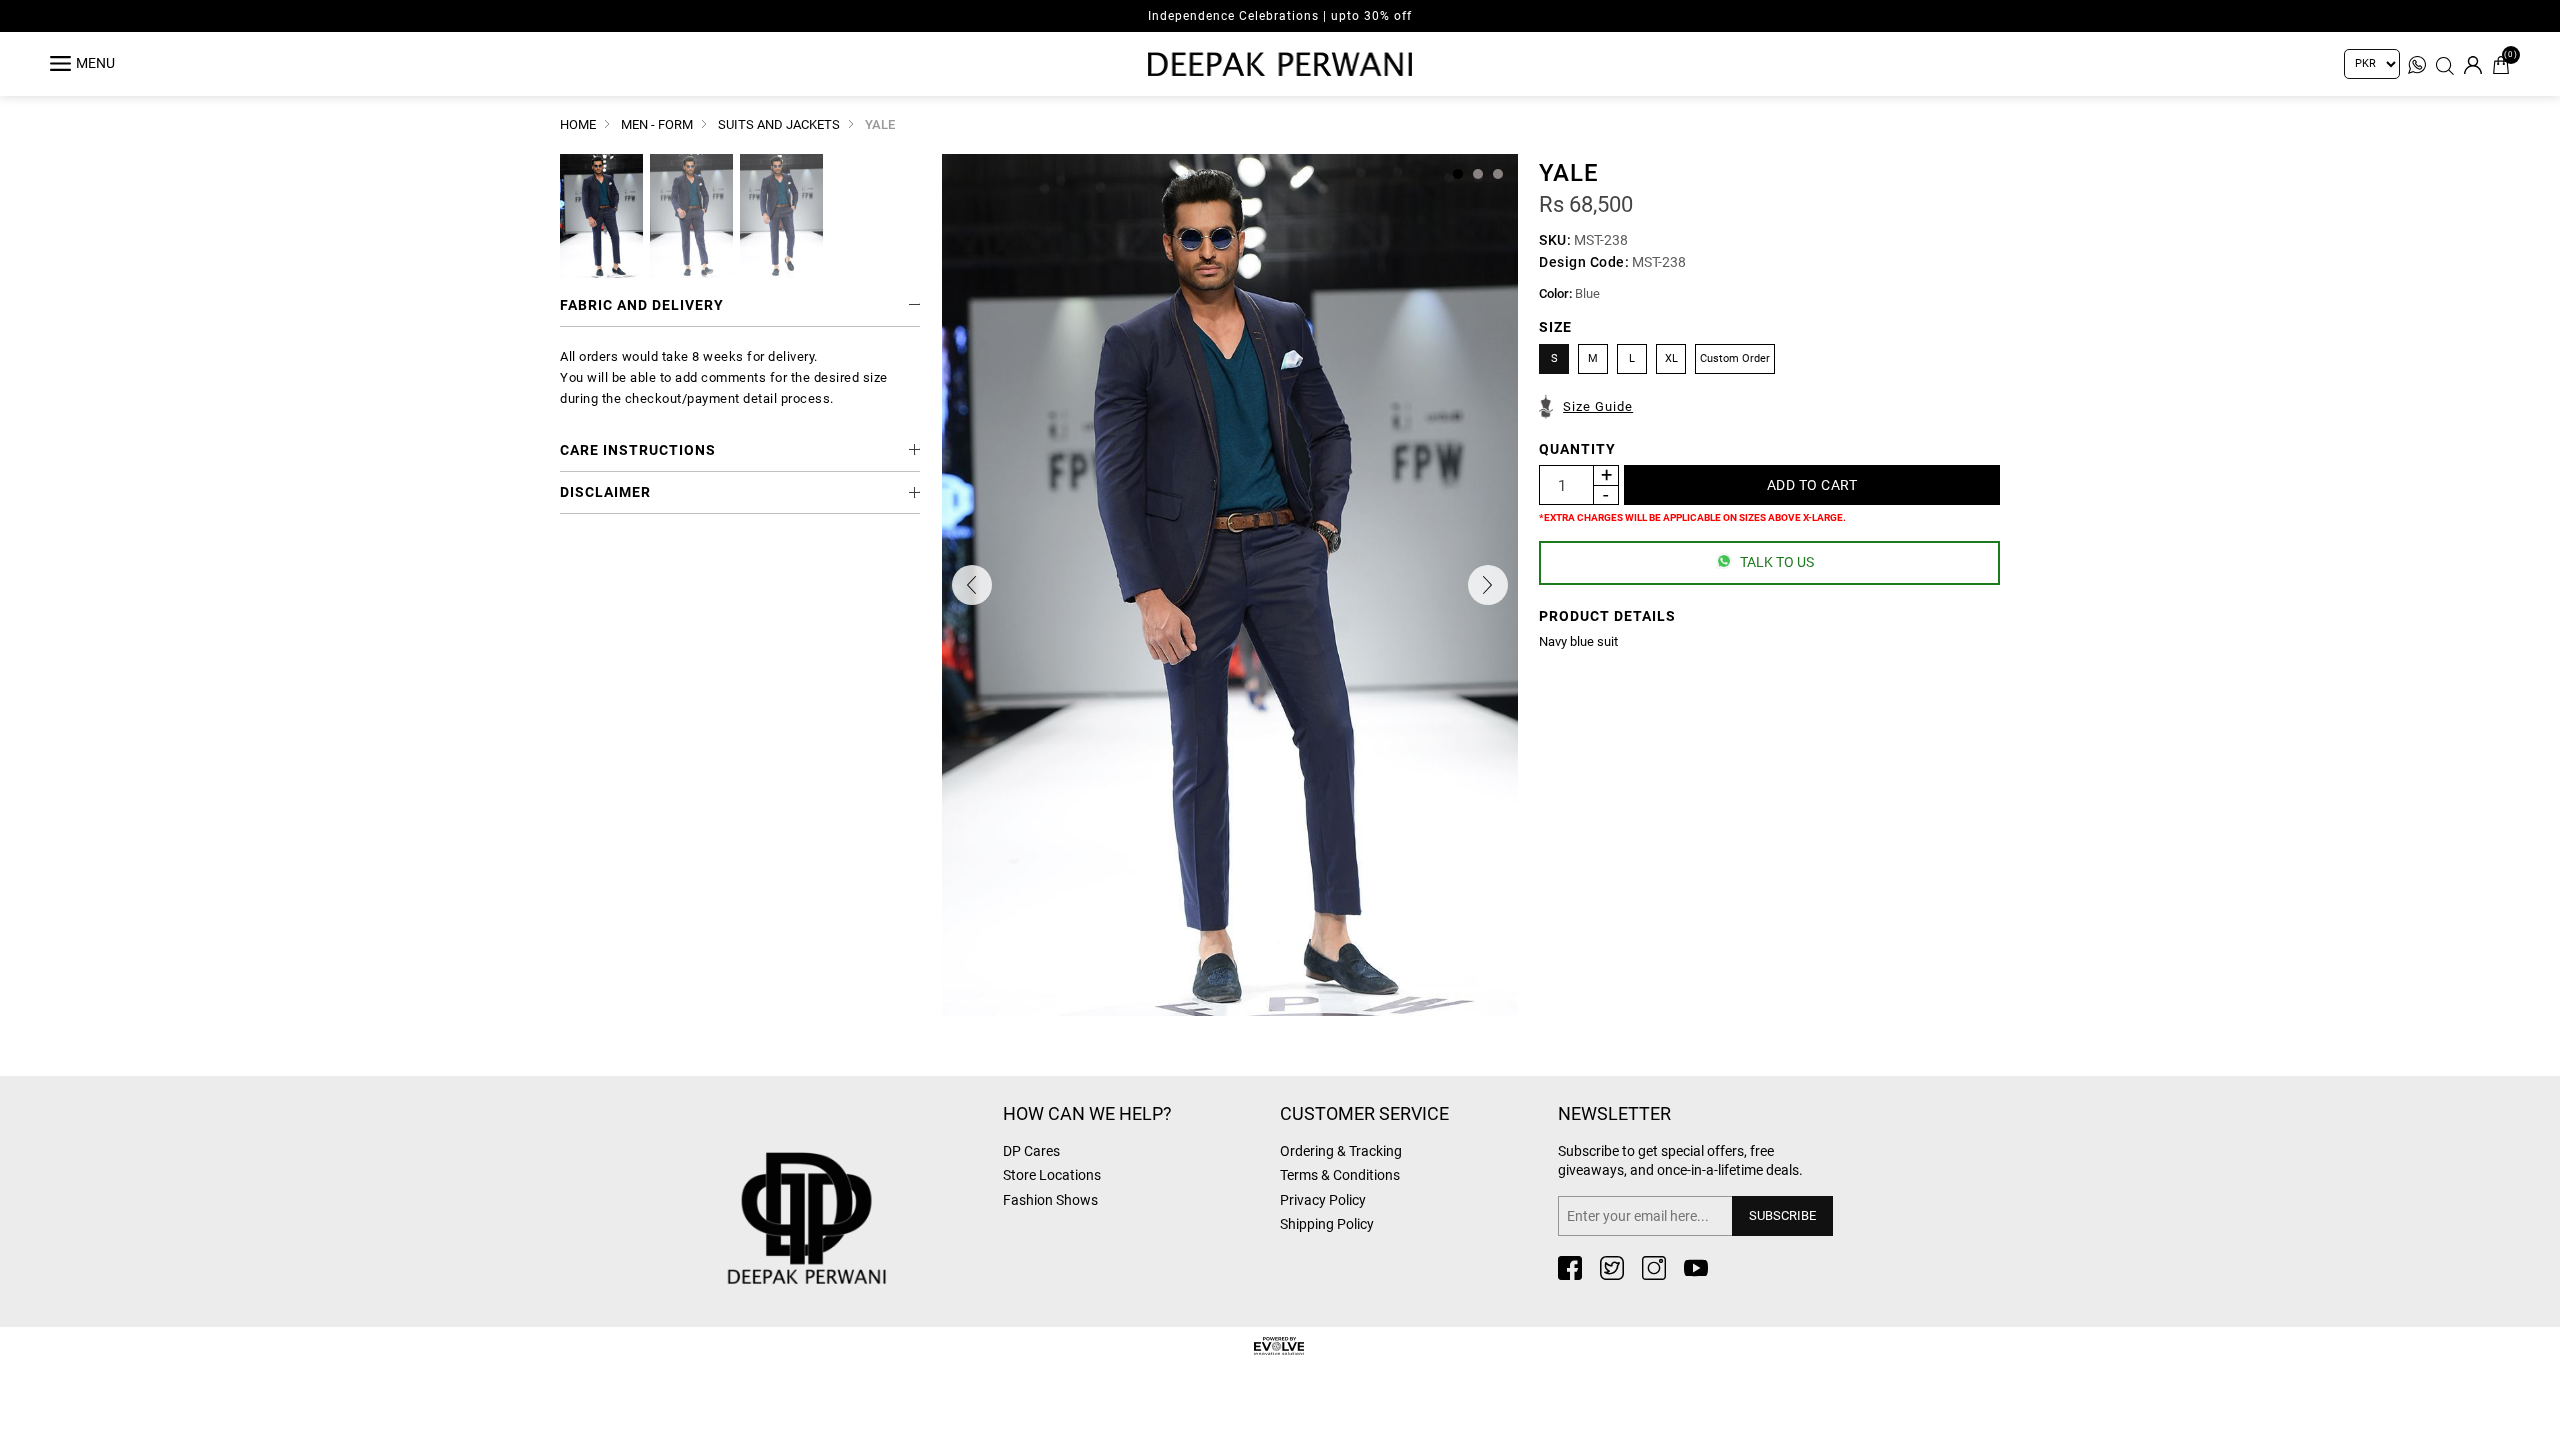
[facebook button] (1570, 1268)
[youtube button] (1696, 1268)
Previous (972, 585)
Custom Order (1735, 358)
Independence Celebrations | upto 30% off (1280, 16)
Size (1555, 327)
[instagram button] (1654, 1268)
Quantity (1577, 449)
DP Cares (1031, 1151)
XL (1671, 358)
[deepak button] (855, 1186)
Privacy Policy (1323, 1200)
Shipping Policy (1327, 1224)
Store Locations (1052, 1175)
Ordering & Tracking (1341, 1151)
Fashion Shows (1050, 1200)
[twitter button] (1612, 1268)
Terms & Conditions (1340, 1175)
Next (1488, 585)
